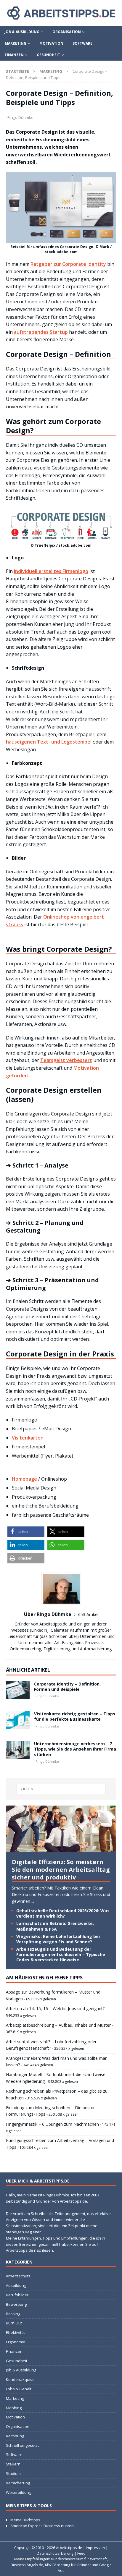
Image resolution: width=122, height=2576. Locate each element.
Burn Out (14, 2323)
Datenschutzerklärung (55, 2553)
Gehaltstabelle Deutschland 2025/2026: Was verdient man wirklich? (63, 1913)
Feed (81, 2553)
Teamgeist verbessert (66, 1060)
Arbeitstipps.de (69, 2548)
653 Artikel (88, 1614)
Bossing (13, 2314)
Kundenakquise (20, 2379)
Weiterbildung (19, 2492)
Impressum (95, 2548)
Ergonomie (16, 2342)
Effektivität (15, 2332)
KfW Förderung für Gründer (68, 2565)
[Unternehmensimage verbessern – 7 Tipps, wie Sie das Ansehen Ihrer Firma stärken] (18, 1750)
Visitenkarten (28, 1438)
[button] (26, 1532)
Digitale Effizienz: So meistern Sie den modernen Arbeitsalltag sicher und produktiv (61, 1870)
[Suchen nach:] (61, 1789)
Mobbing (14, 2408)
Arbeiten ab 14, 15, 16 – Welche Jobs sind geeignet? (55, 2008)
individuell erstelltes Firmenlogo (51, 571)
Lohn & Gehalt (19, 2389)
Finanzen (14, 55)
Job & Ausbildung (22, 32)
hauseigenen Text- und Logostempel (49, 742)
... (33, 1901)
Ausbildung (16, 2285)
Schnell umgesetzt (22, 2445)
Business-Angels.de (27, 2565)
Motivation (51, 43)
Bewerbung (16, 2304)
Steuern (13, 2464)
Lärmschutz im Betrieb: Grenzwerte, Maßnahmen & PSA (55, 1926)
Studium (13, 2473)
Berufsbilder (17, 2295)
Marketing (16, 43)
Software (82, 43)
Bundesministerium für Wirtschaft (79, 2559)
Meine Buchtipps (25, 2520)
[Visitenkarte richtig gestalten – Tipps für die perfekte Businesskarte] (18, 1720)
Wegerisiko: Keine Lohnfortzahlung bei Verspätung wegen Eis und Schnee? (58, 1939)
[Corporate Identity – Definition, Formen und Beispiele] (18, 1690)
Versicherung (18, 2483)
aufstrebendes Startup (41, 332)
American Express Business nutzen (42, 2526)
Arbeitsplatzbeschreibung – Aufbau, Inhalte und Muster (58, 2025)
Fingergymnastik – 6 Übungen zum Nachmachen (52, 2124)
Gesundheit (48, 55)
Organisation (67, 32)
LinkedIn (39, 1630)
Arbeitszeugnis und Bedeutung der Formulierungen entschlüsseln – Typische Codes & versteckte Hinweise (61, 1954)
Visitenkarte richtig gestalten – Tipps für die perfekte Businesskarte (75, 1716)
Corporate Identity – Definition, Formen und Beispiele (67, 1687)
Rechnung (15, 2436)
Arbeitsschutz (18, 2276)
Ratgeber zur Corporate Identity (68, 264)
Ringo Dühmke (20, 117)
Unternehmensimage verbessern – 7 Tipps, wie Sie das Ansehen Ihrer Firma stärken (75, 1749)
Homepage (24, 1479)
